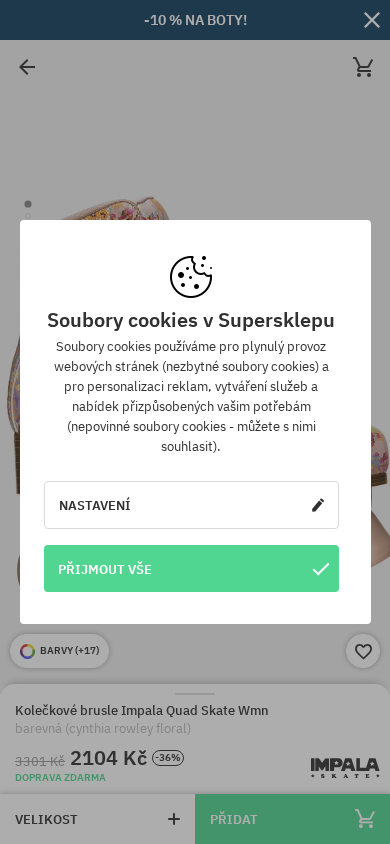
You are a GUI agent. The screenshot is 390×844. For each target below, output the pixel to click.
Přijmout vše (105, 569)
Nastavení (95, 505)
